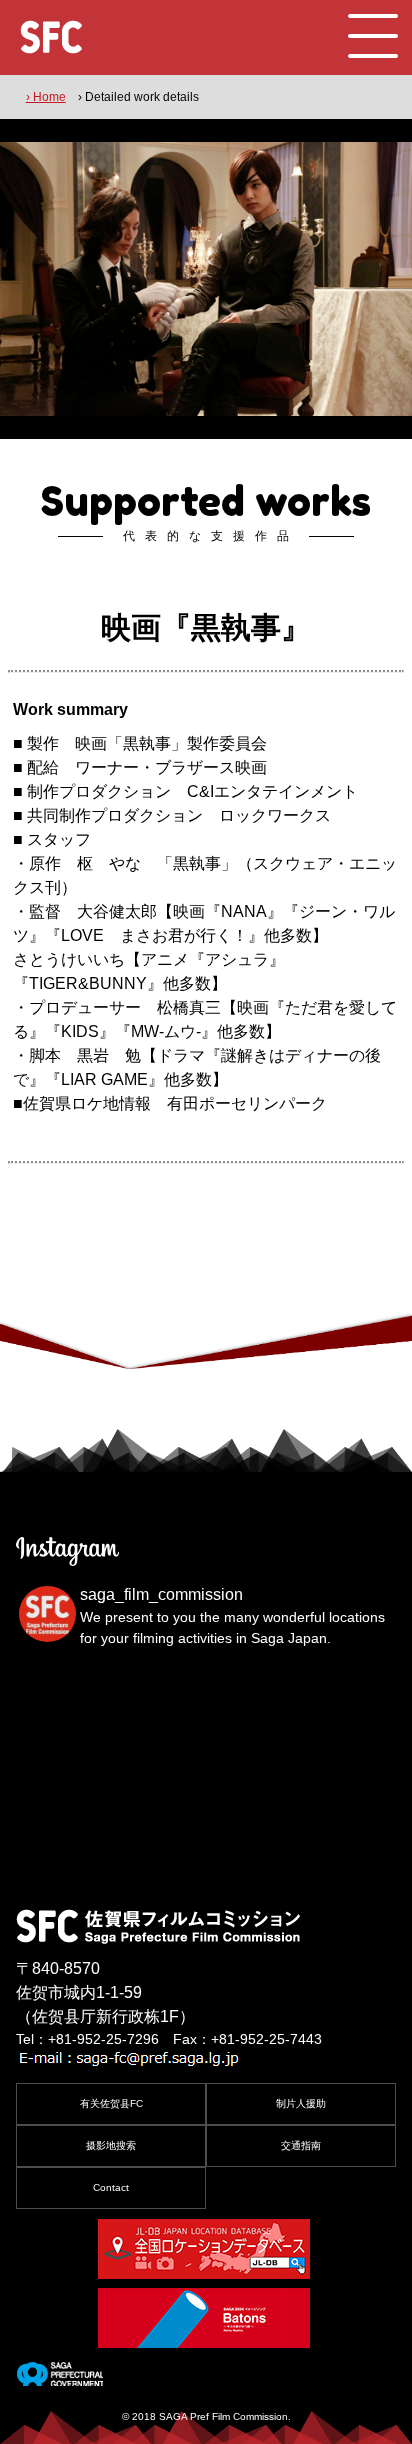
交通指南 (301, 2145)
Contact (111, 2187)
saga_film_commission (161, 1594)
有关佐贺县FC (111, 2103)
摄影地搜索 (111, 2145)
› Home (46, 97)
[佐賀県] (59, 2378)
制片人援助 (301, 2103)
